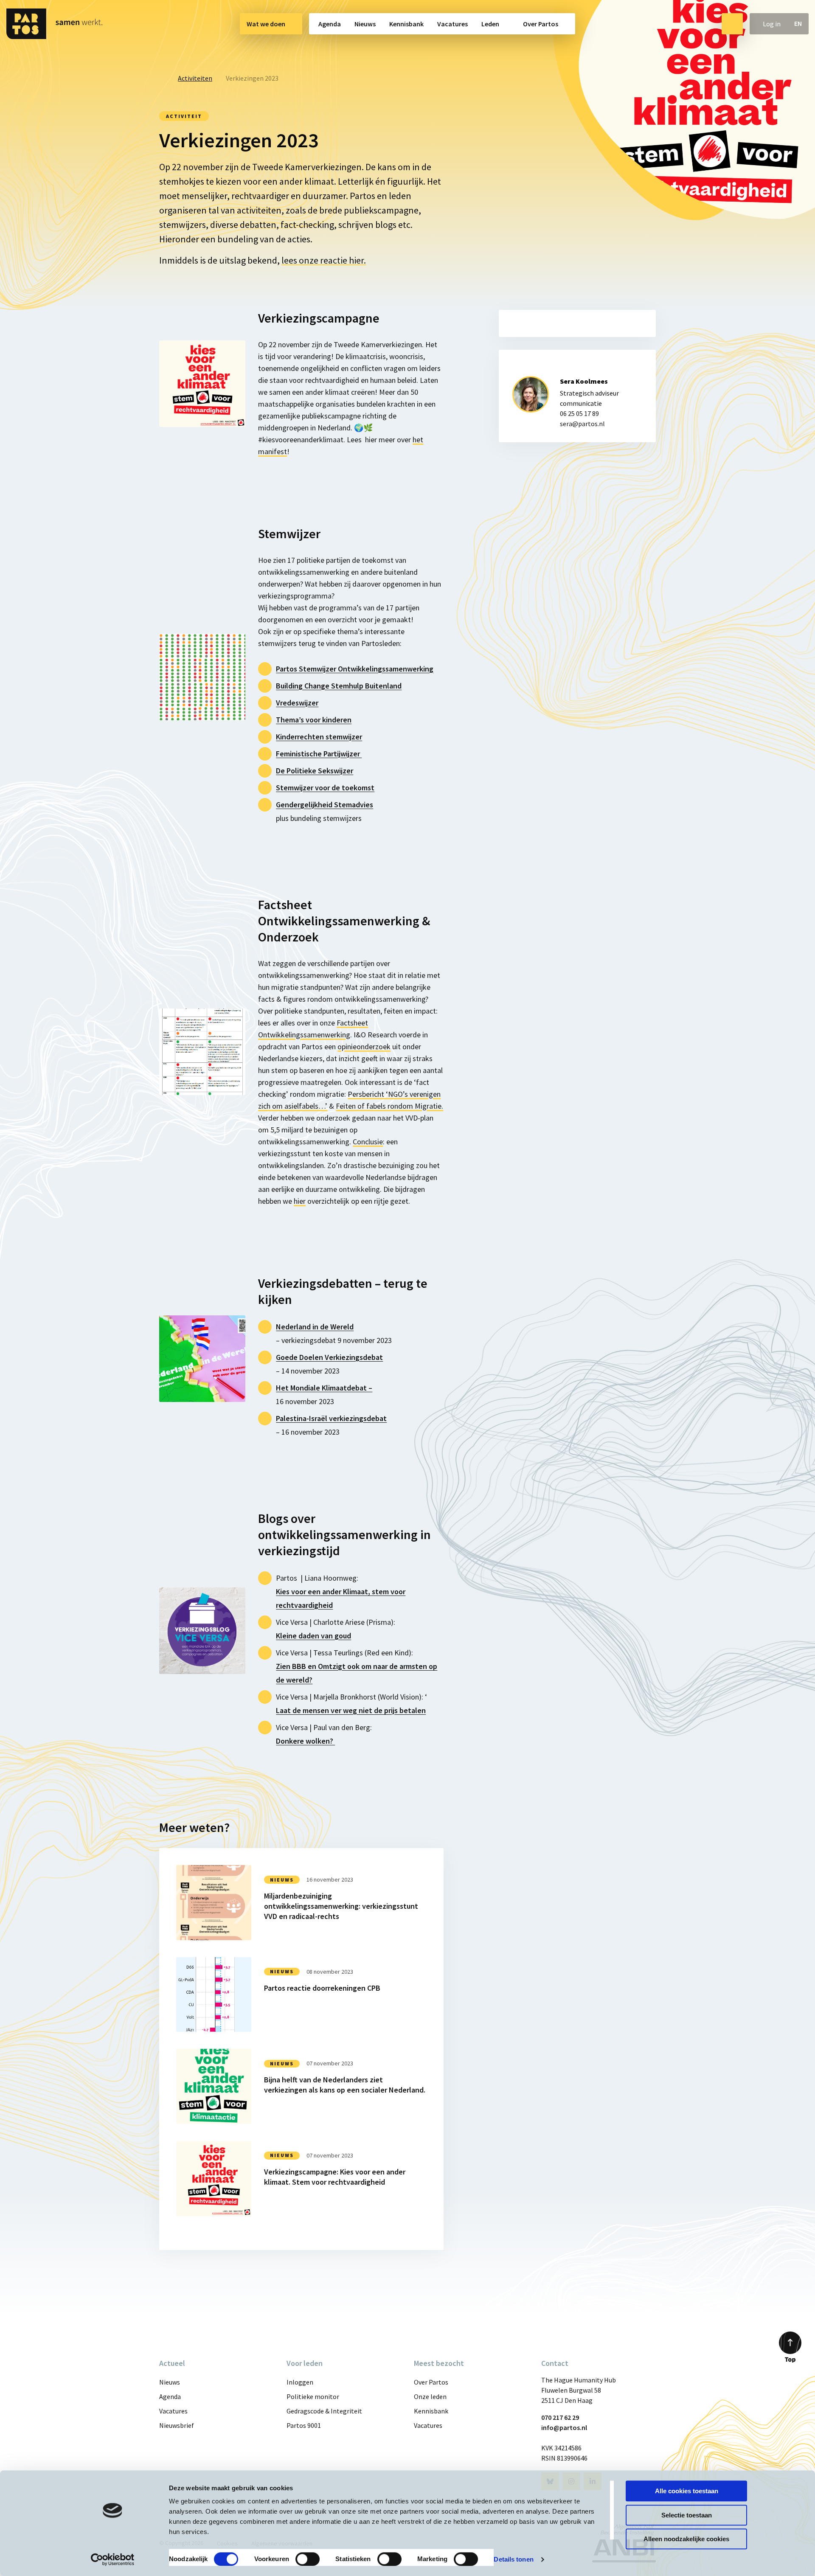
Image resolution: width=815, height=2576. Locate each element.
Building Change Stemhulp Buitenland (339, 686)
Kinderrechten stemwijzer (319, 737)
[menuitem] (271, 24)
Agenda (330, 24)
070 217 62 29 (560, 2417)
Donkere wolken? (305, 1741)
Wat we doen (266, 24)
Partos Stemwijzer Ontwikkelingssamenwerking (355, 669)
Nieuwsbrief (177, 2425)
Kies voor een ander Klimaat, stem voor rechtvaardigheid (341, 1598)
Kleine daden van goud (313, 1636)
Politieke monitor (313, 2396)
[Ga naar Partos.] (162, 78)
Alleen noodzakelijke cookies (686, 2539)
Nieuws (365, 24)
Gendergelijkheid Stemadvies (325, 805)
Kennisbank (406, 24)
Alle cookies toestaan (687, 2491)
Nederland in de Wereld (315, 1327)
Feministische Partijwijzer (319, 754)
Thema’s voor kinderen (314, 720)
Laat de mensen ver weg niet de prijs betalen (351, 1710)
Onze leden (430, 2396)
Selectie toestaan (687, 2515)
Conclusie (368, 1142)
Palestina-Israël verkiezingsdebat (331, 1418)
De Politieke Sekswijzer (315, 771)
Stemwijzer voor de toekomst (325, 788)
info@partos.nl (564, 2427)
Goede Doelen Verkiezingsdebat (329, 1357)
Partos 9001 (304, 2425)
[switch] (308, 2559)
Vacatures (452, 24)
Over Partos (541, 24)
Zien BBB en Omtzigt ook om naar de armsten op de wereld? (357, 1673)
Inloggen (300, 2382)
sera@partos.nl (582, 424)
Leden (490, 24)
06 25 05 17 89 (579, 413)
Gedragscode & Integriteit (324, 2411)
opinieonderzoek (364, 1046)
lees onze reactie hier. (324, 260)
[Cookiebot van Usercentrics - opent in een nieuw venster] (113, 2559)
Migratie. (389, 1106)
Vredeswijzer (297, 703)
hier (300, 1201)
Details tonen (513, 2559)
